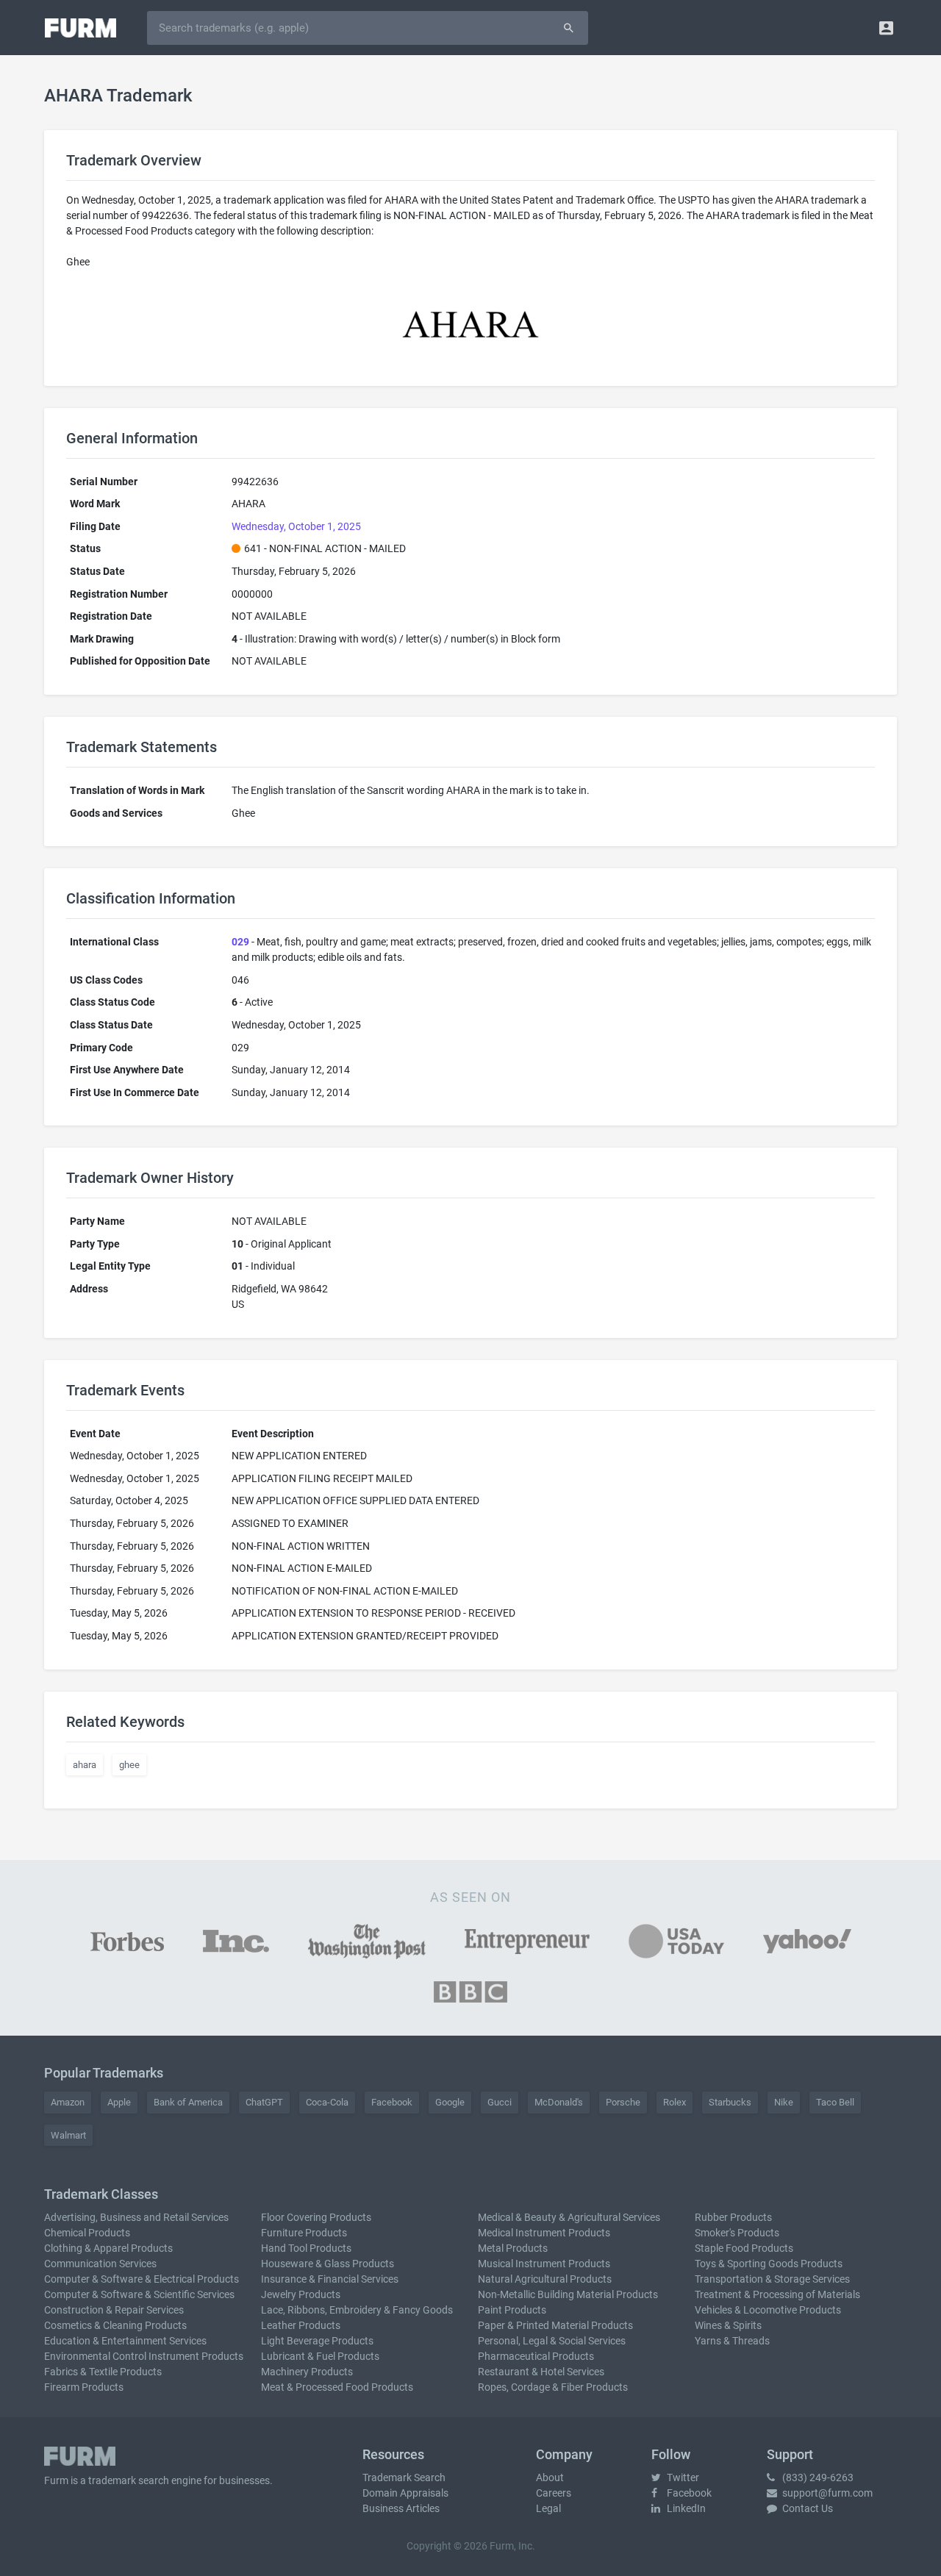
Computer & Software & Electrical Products (142, 2279)
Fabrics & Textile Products (103, 2372)
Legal (548, 2508)
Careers (554, 2493)
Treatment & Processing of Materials (777, 2294)
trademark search (129, 2480)
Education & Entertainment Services (125, 2341)
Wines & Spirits (728, 2325)
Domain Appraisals (405, 2493)
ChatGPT (264, 2102)
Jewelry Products (301, 2294)
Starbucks (730, 2102)
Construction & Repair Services (114, 2310)
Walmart (68, 2135)
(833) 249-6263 (817, 2477)
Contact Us (806, 2508)
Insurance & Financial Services (330, 2279)
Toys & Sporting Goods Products (769, 2264)
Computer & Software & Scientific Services (139, 2294)
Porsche (623, 2102)
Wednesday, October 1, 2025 (296, 526)
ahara (85, 1765)
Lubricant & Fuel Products (320, 2356)
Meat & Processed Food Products (337, 2387)
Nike (784, 2102)
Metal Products (513, 2248)
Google (450, 2102)
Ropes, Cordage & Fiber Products (553, 2387)
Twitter (682, 2477)
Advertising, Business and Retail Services (136, 2217)
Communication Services (100, 2264)
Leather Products (301, 2325)
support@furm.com (826, 2493)
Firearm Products (84, 2387)
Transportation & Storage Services (772, 2279)
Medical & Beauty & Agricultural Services (569, 2217)
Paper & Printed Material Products (555, 2325)
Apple (119, 2102)
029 (240, 942)
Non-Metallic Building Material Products (568, 2294)
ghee (129, 1765)
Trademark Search (404, 2477)
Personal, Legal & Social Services (552, 2341)
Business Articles (401, 2508)
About (550, 2477)
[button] (886, 28)
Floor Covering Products (316, 2217)
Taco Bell (835, 2102)
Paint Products (512, 2310)
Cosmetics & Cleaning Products (115, 2325)
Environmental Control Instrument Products (144, 2356)
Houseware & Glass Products (328, 2264)
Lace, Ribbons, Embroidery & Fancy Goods (357, 2310)
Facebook (392, 2102)
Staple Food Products (744, 2248)
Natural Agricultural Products (545, 2279)
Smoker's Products (737, 2233)
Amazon (68, 2102)
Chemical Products (87, 2233)
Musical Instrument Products (544, 2264)
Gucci (500, 2102)
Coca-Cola (327, 2102)
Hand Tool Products (306, 2248)
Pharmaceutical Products (536, 2356)
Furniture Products (304, 2233)
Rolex (675, 2102)
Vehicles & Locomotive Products (768, 2310)
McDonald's (559, 2102)
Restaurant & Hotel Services (541, 2372)
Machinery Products (307, 2372)
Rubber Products (733, 2217)
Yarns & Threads (732, 2341)
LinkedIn (685, 2508)
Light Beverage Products (317, 2341)
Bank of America (188, 2102)
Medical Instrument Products (544, 2233)
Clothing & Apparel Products (108, 2248)
